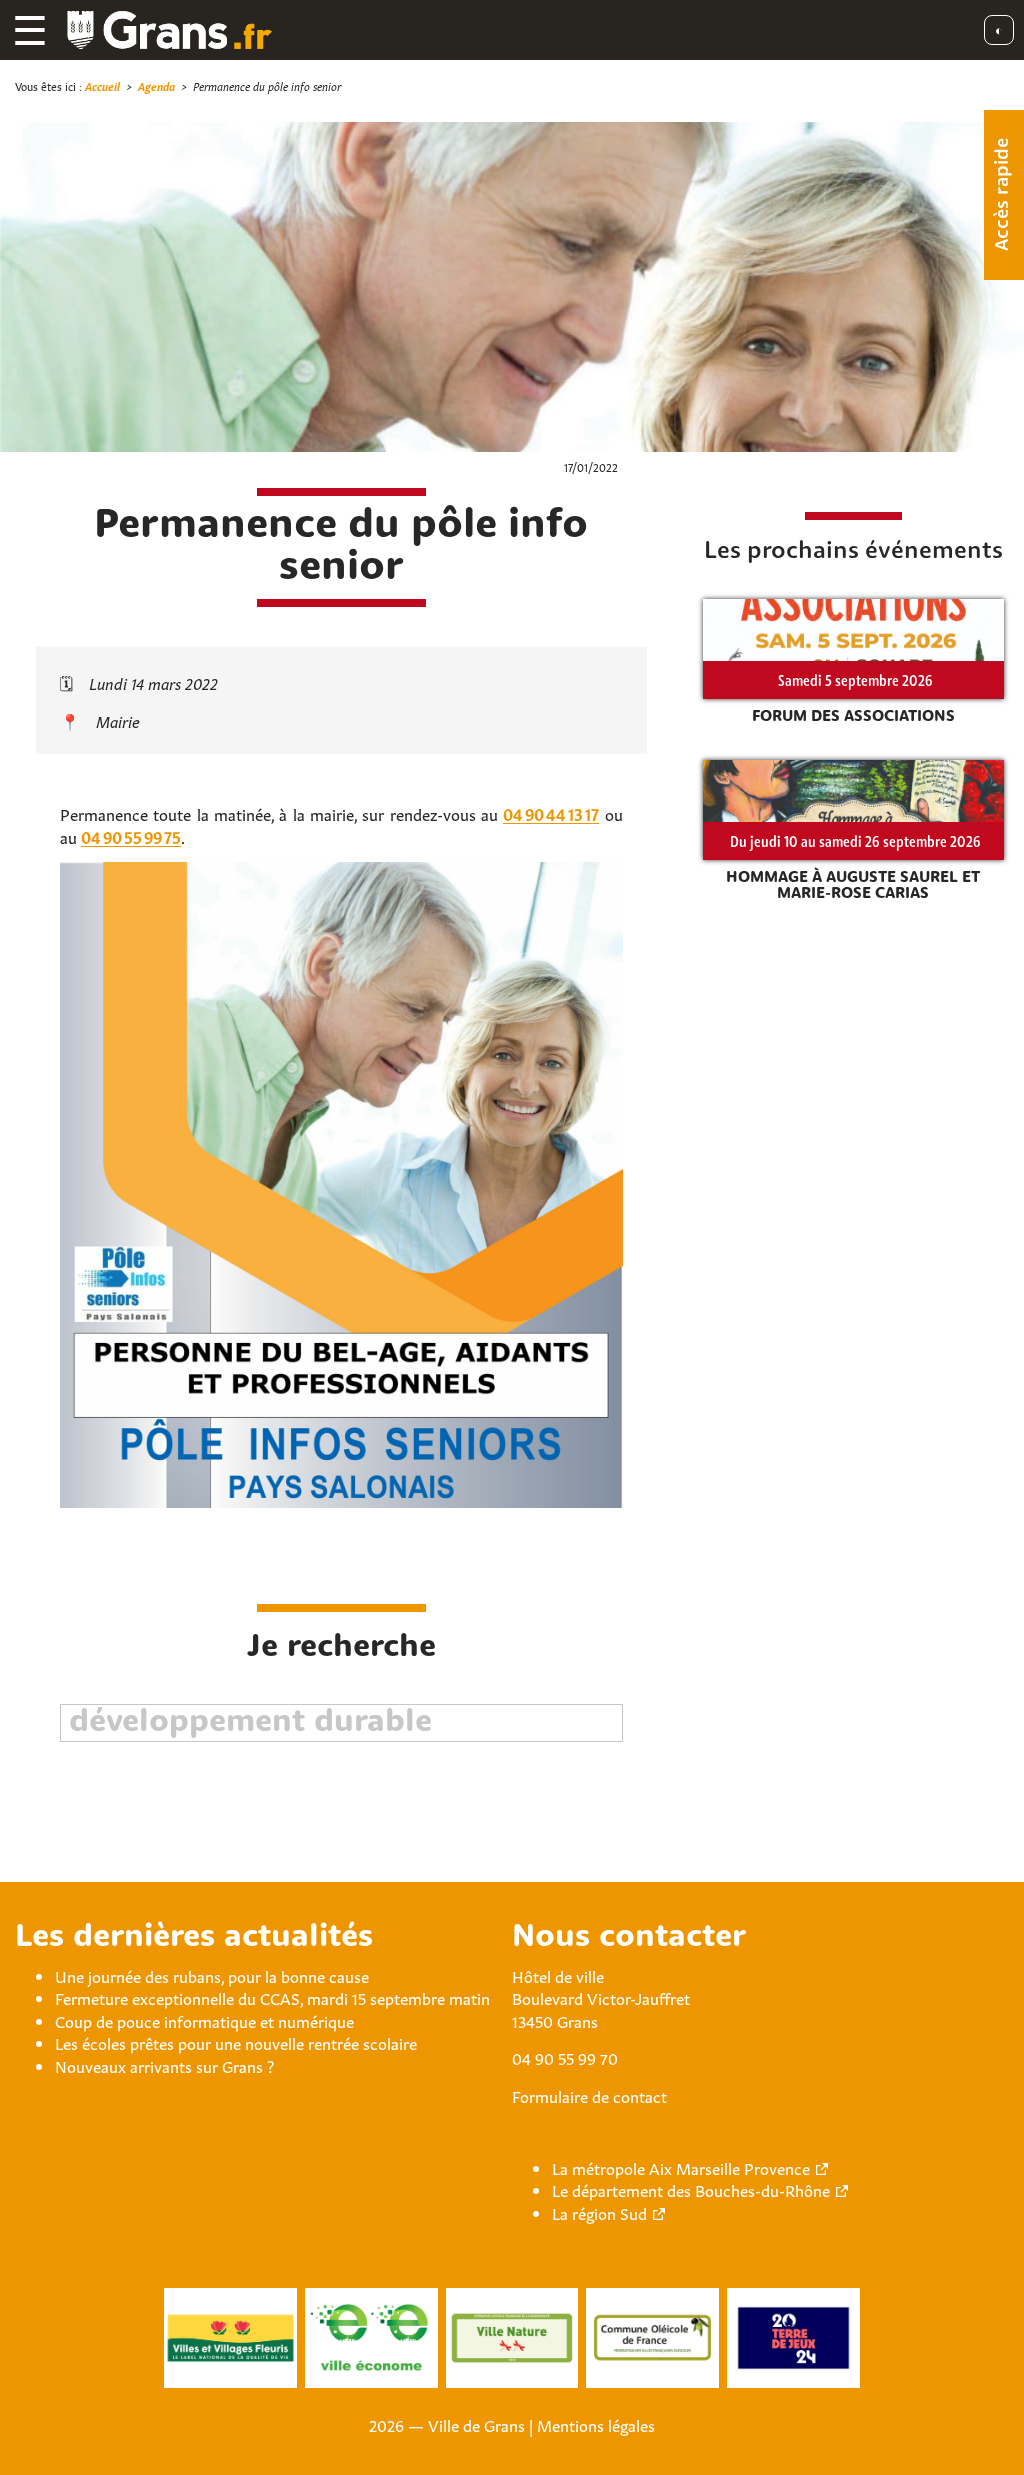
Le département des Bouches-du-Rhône (691, 2189)
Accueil (102, 85)
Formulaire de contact (589, 2095)
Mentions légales (596, 2424)
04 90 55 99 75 (131, 836)
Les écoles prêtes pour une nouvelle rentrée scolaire (236, 2042)
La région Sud (599, 2212)
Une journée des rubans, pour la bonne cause (212, 1975)
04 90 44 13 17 (551, 813)
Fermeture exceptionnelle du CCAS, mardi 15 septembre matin (272, 1997)
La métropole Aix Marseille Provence (681, 2167)
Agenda (156, 85)
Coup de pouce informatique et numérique (204, 2020)
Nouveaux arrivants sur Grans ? (164, 2065)
